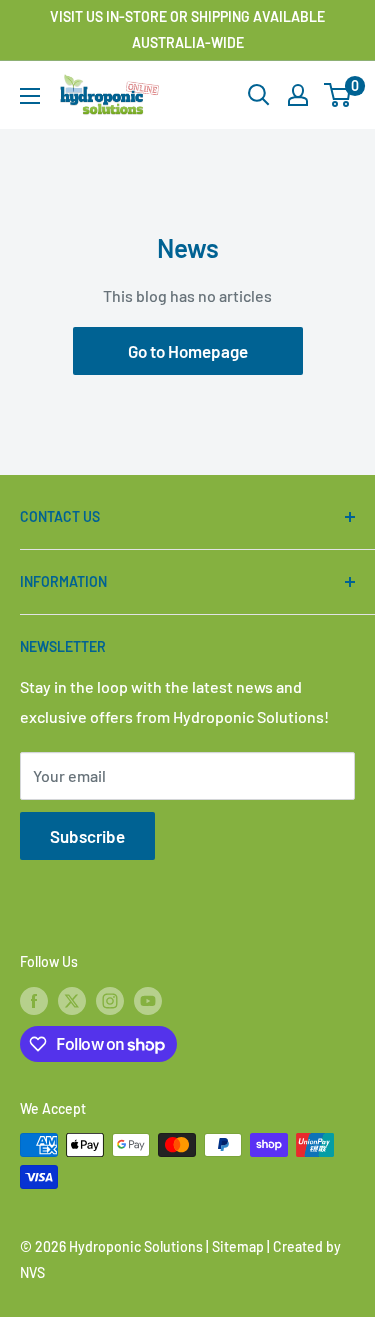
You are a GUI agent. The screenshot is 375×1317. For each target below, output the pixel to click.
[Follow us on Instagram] (110, 1000)
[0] (338, 95)
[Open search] (259, 95)
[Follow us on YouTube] (148, 1000)
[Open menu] (30, 96)
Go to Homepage (188, 351)
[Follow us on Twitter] (72, 1000)
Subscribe (87, 836)
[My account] (298, 95)
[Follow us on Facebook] (34, 1000)
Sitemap (238, 1246)
